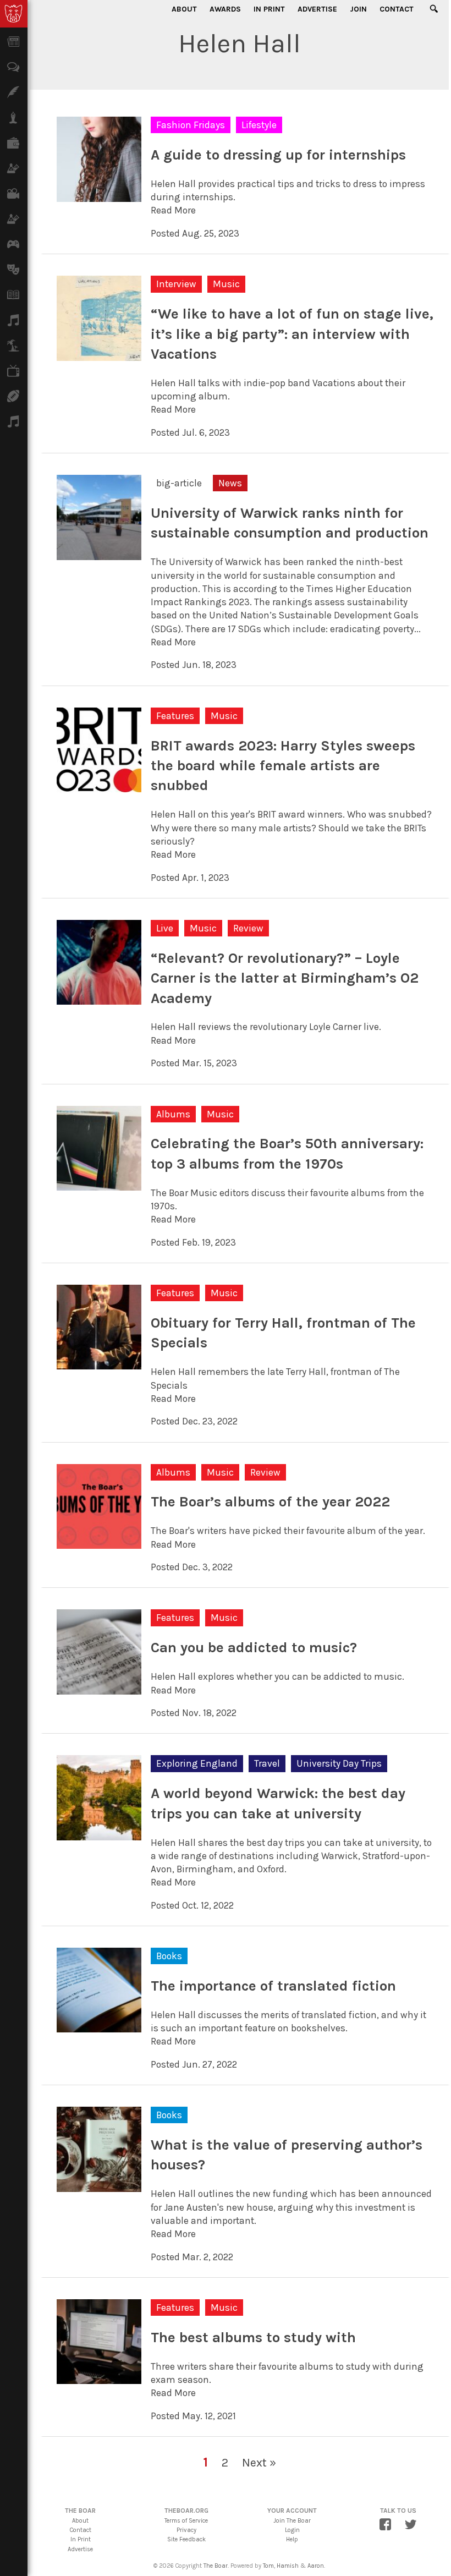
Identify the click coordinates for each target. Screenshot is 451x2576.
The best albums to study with (253, 2337)
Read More (173, 210)
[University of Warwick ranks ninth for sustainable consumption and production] (99, 553)
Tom (268, 2566)
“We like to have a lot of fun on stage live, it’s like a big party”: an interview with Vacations (292, 334)
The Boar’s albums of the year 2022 (270, 1502)
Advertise (317, 9)
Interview (176, 284)
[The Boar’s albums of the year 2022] (99, 1542)
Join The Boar (292, 2521)
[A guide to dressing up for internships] (99, 195)
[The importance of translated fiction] (99, 2026)
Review (248, 928)
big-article (179, 483)
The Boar (216, 2566)
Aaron (316, 2566)
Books (169, 1956)
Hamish (288, 2566)
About (184, 9)
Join (358, 9)
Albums (173, 1114)
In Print (269, 9)
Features (175, 716)
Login (292, 2530)
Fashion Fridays (191, 125)
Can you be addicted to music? (254, 1648)
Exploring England (197, 1763)
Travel (267, 1763)
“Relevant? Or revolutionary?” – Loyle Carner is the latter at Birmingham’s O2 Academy (285, 978)
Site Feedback (186, 2539)
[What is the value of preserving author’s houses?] (99, 2185)
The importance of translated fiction (273, 1986)
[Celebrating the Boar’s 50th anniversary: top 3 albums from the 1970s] (99, 1184)
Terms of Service (186, 2521)
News (230, 483)
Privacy (186, 2530)
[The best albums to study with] (99, 2377)
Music (226, 284)
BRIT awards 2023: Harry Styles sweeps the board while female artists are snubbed (283, 766)
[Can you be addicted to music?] (99, 1688)
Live (165, 928)
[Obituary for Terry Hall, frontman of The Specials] (99, 1363)
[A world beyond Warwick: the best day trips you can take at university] (99, 1833)
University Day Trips (339, 1763)
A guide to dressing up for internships (278, 155)
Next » (259, 2462)
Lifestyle (259, 125)
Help (292, 2539)
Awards (225, 9)
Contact (397, 9)
